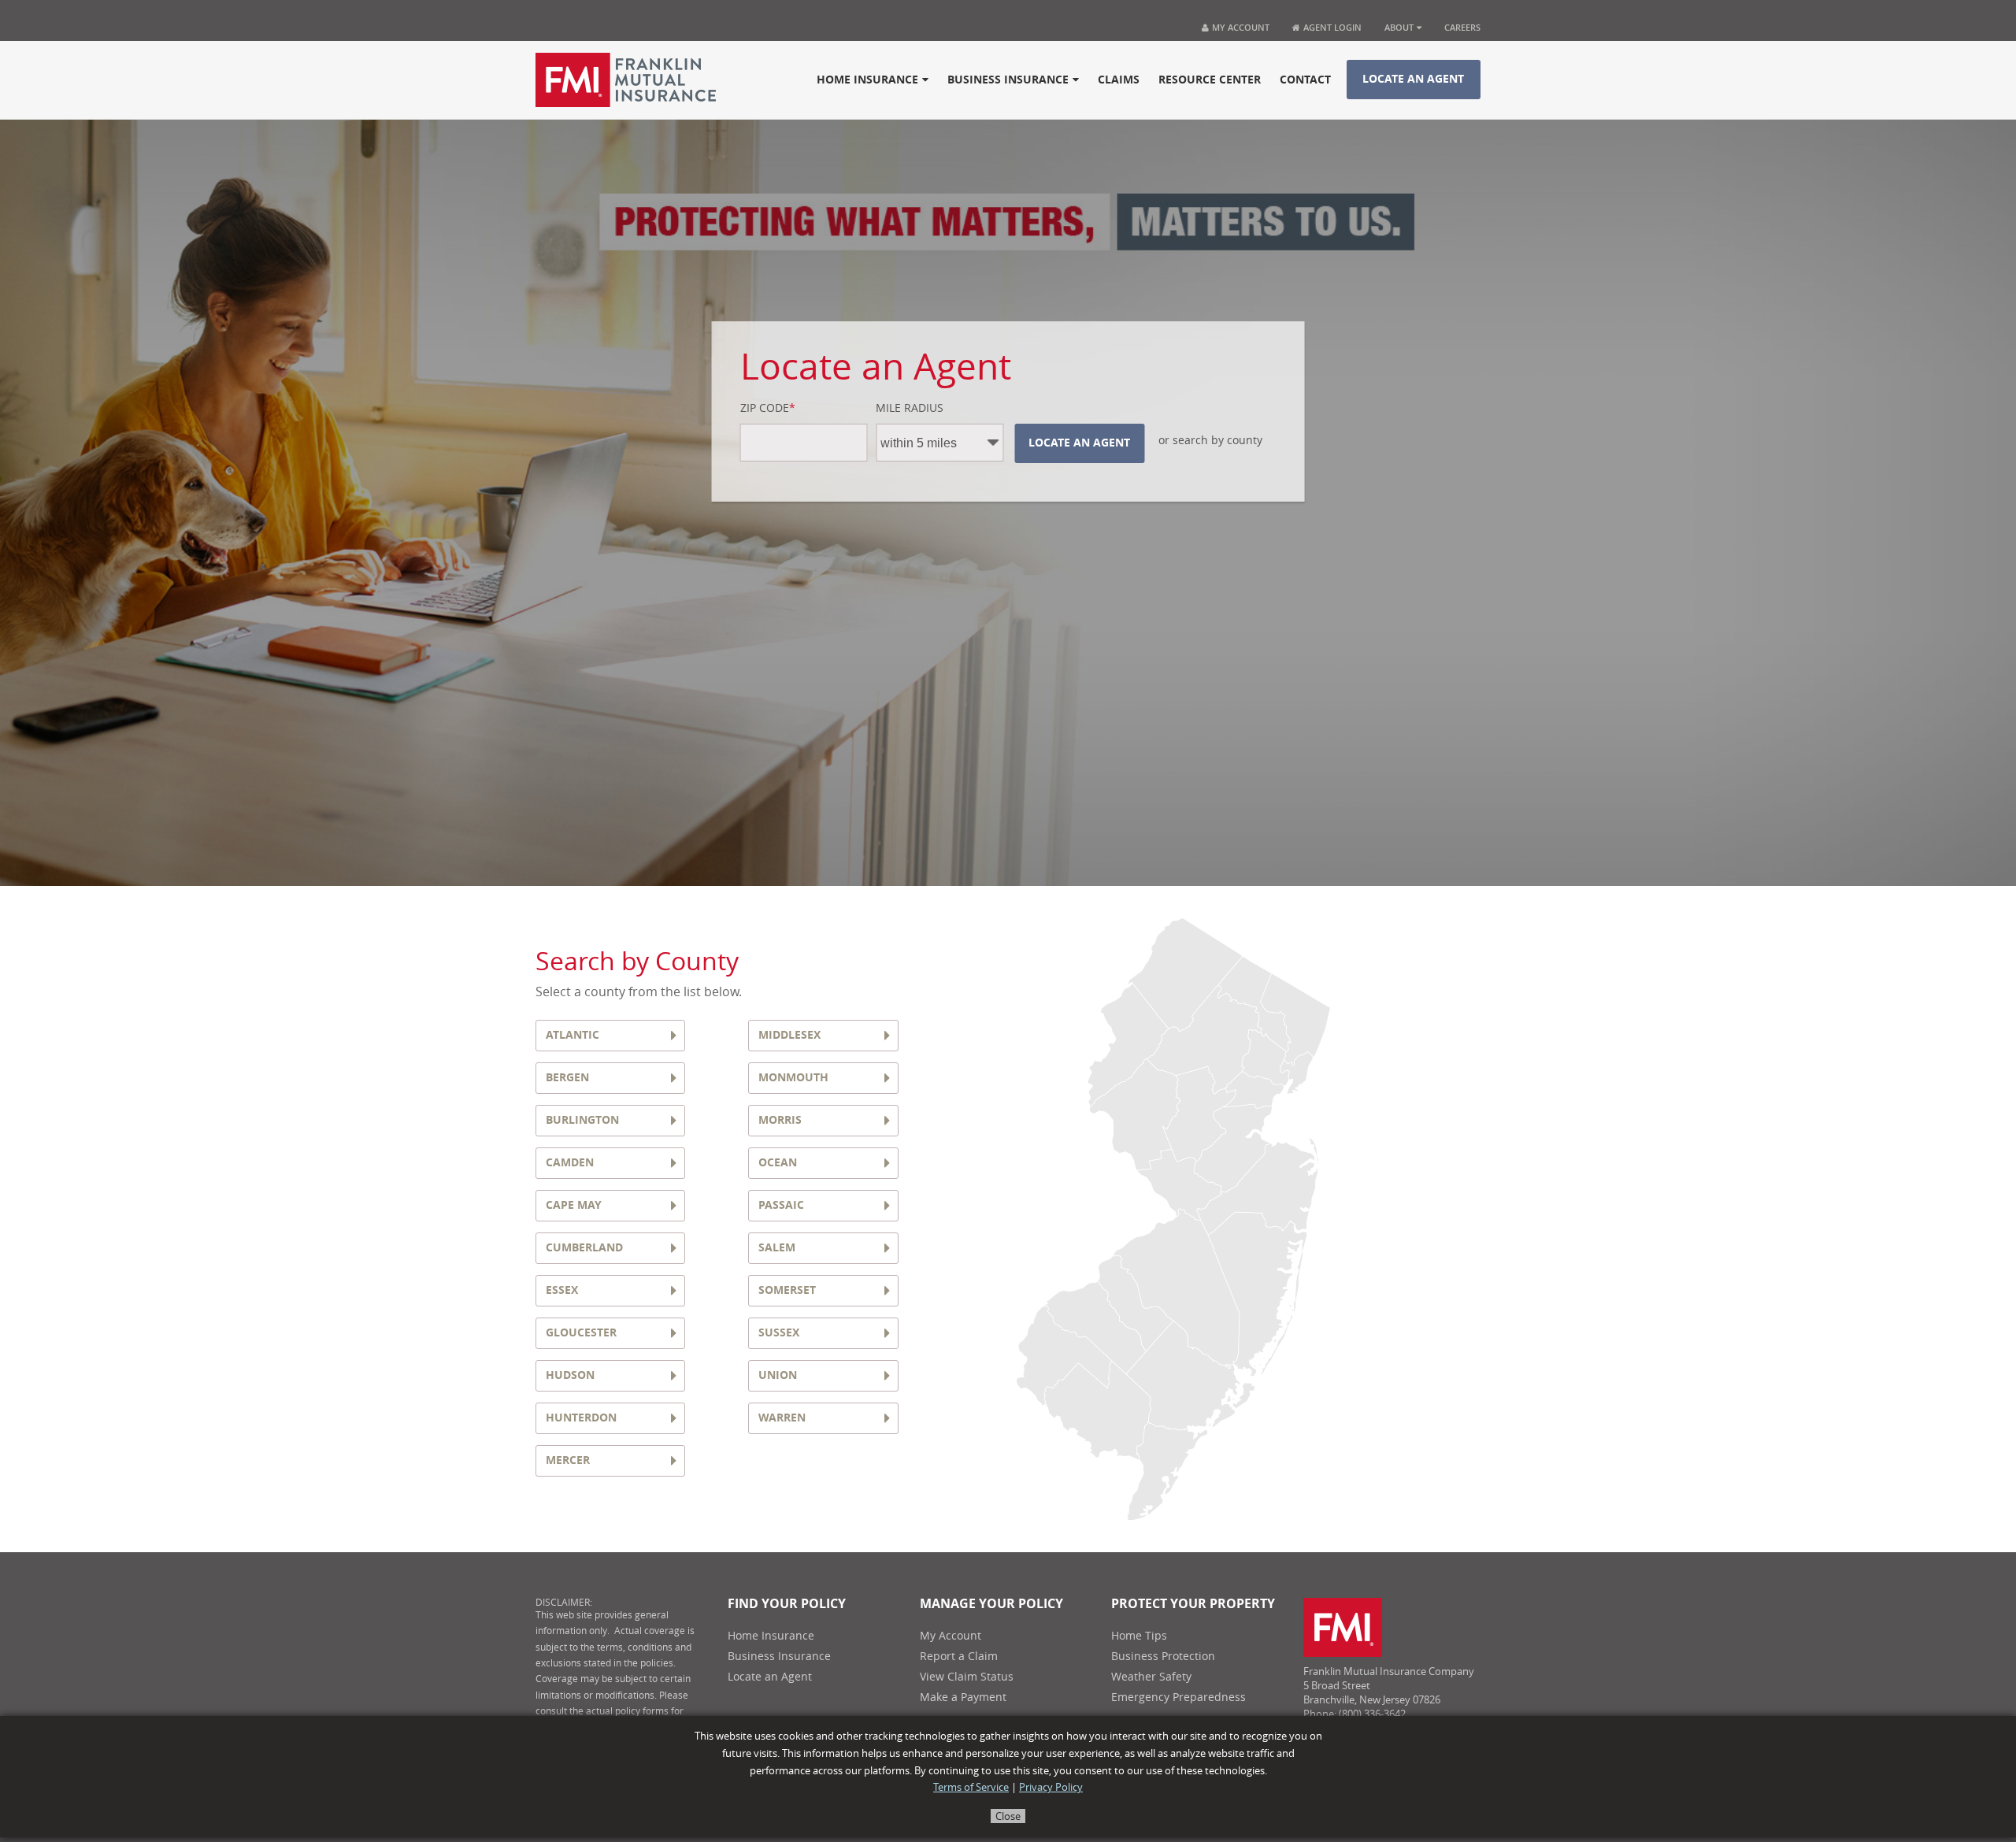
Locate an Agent (1413, 79)
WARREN (782, 1418)
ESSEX (562, 1290)
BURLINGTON (582, 1120)
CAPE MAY (574, 1205)
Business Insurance (1008, 80)
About (1399, 27)
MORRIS (780, 1120)
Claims (1119, 80)
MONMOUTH (793, 1078)
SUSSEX (779, 1333)
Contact (1305, 80)
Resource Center (1210, 80)
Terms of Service (971, 1787)
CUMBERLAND (584, 1248)
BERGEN (567, 1078)
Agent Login (1331, 27)
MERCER (568, 1460)
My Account (1241, 27)
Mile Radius (910, 409)
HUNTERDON (581, 1418)
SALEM (777, 1248)
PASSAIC (781, 1205)
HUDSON (570, 1375)
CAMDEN (570, 1163)
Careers (1462, 27)
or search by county (1210, 441)
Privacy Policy (1051, 1787)
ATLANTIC (573, 1035)
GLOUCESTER (581, 1333)
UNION (778, 1375)
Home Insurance (867, 80)
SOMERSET (787, 1290)
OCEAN (778, 1163)
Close (1008, 1816)
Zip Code (768, 409)
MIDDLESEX (789, 1035)
